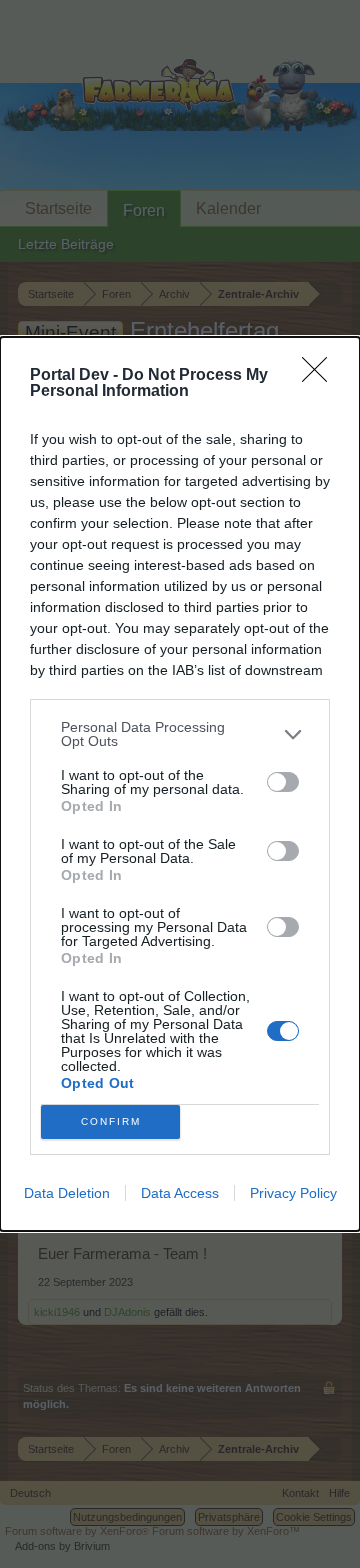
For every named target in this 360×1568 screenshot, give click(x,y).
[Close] (321, 376)
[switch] (283, 782)
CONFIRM (111, 1121)
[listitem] (180, 734)
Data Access (180, 1193)
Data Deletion (67, 1193)
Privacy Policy (293, 1193)
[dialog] (180, 784)
